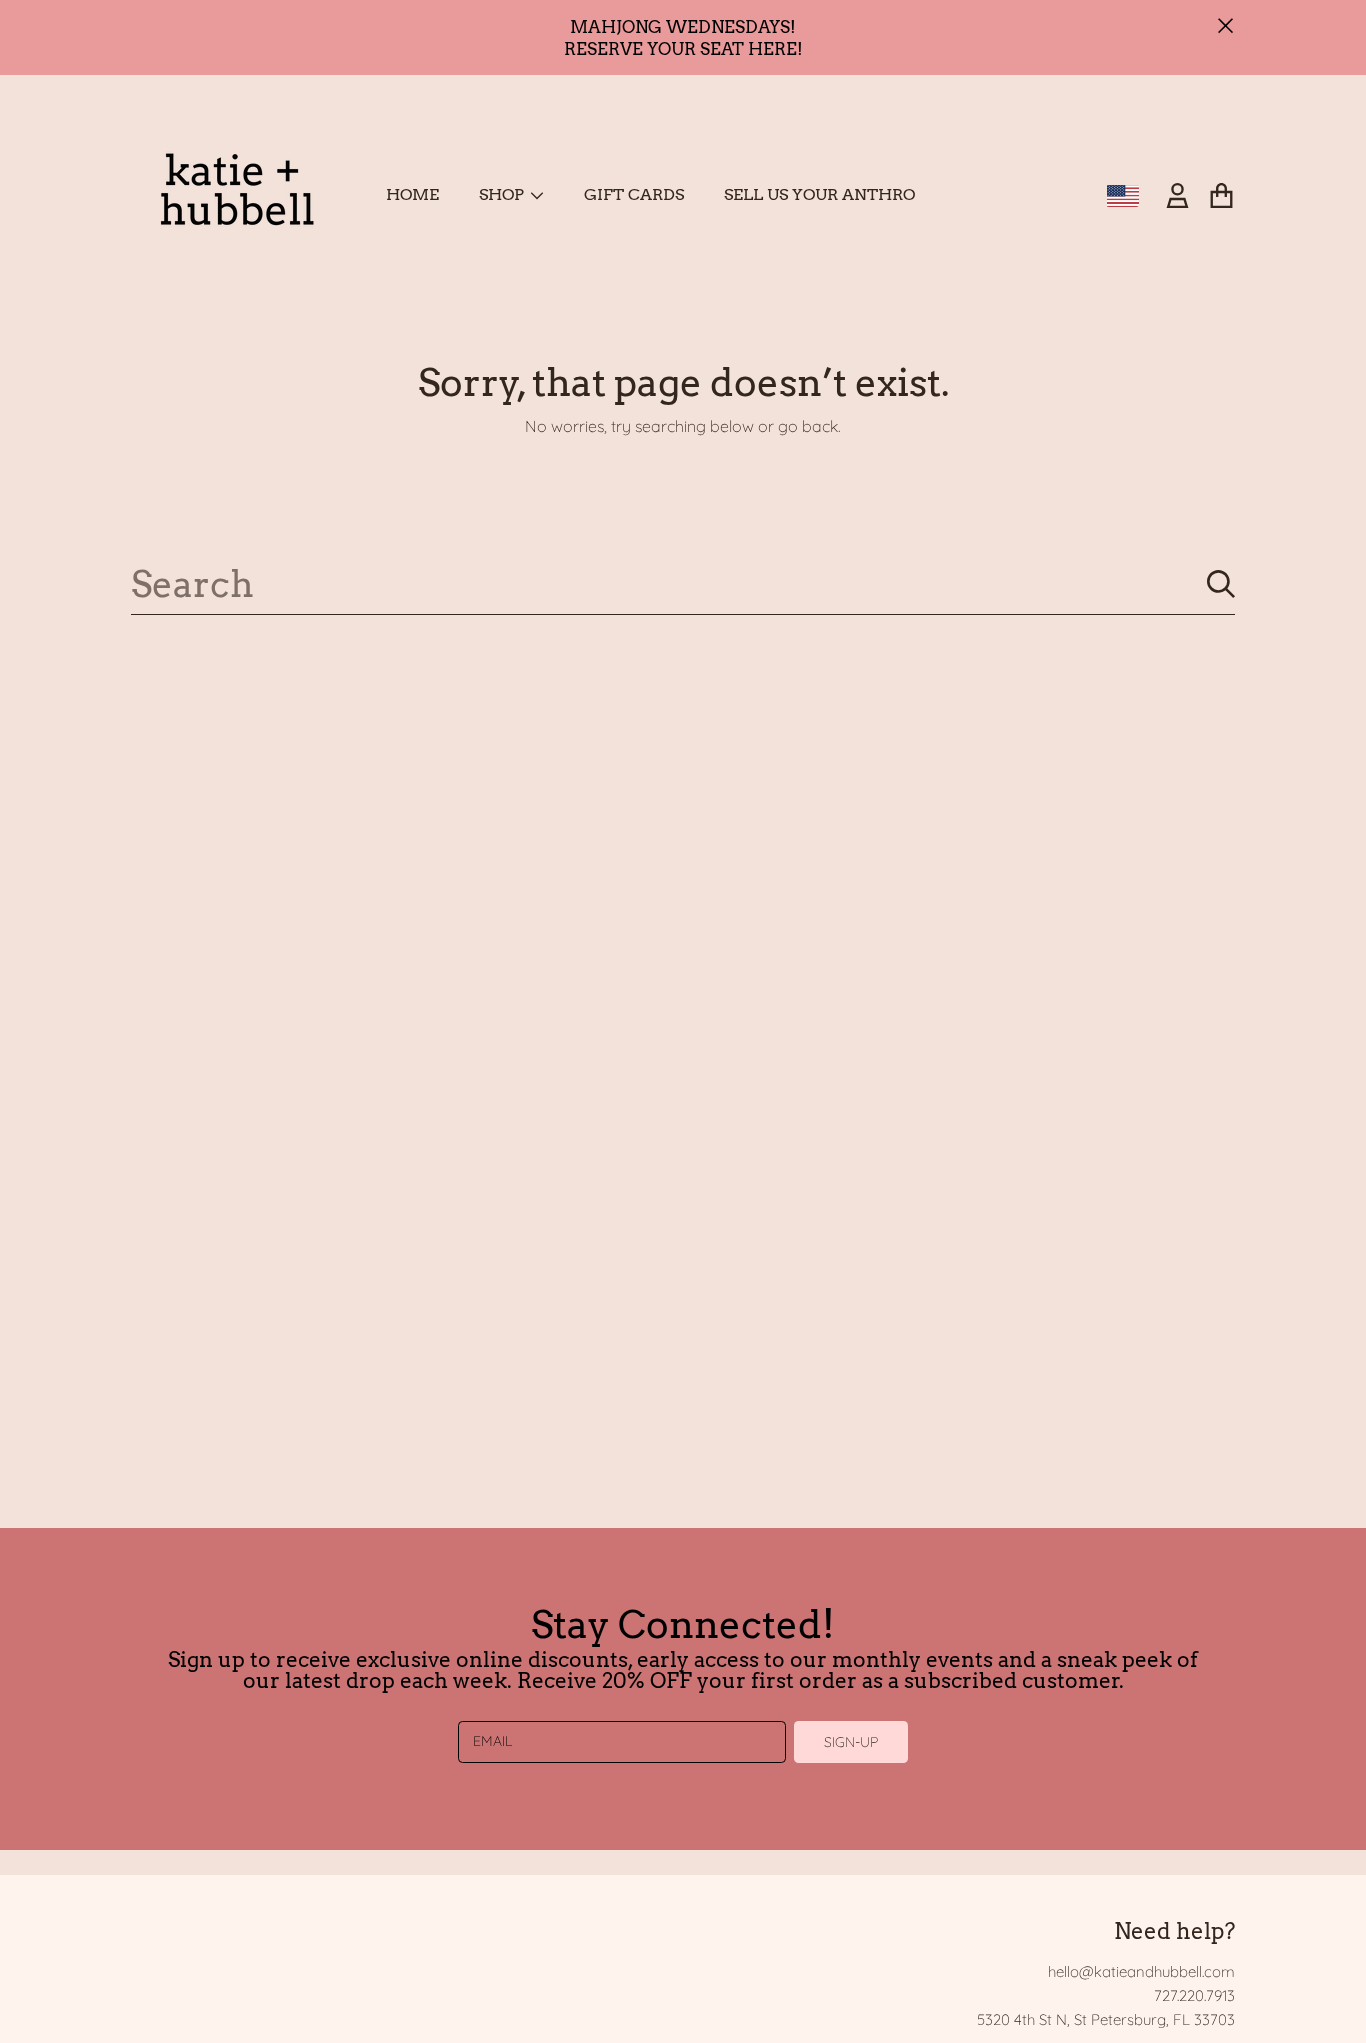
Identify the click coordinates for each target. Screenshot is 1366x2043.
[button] (1221, 196)
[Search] (1221, 584)
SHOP (503, 194)
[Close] (1226, 26)
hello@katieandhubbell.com (1141, 1971)
